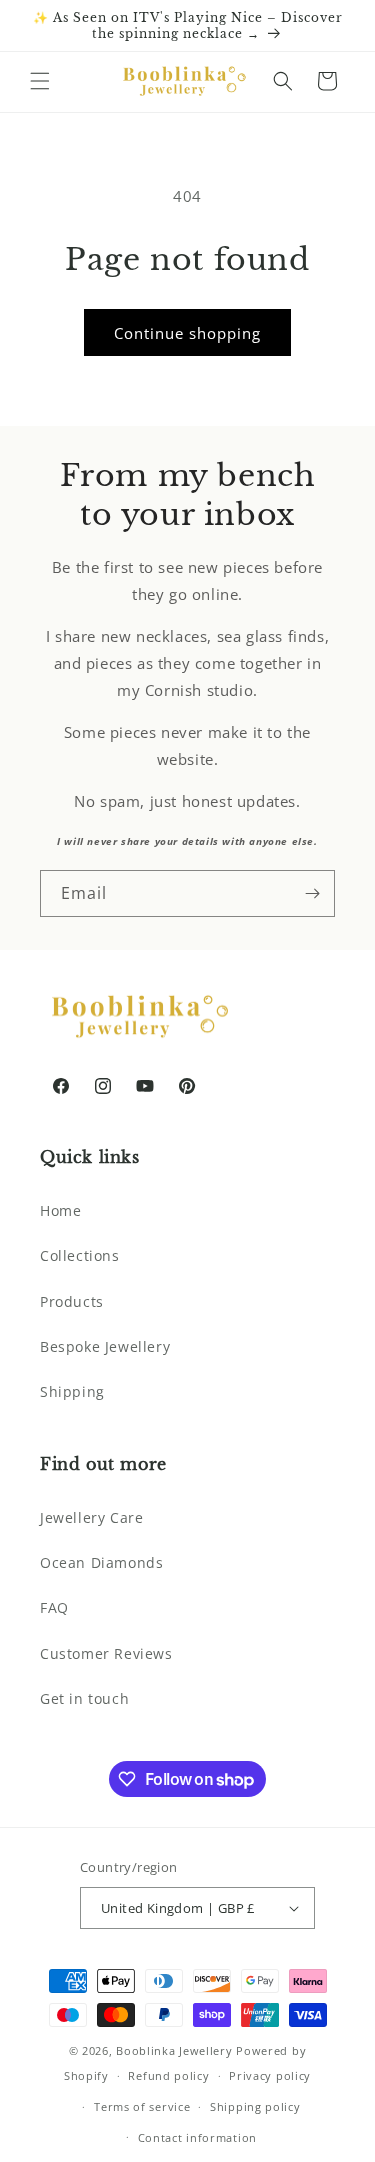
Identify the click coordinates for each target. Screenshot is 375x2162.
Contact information (197, 2137)
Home (60, 1210)
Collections (80, 1255)
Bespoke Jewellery (105, 1346)
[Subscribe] (312, 893)
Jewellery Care (91, 1517)
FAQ (54, 1607)
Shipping (72, 1391)
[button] (40, 81)
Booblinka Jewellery (176, 2050)
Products (72, 1301)
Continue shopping (187, 333)
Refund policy (168, 2075)
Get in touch (84, 1698)
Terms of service (142, 2106)
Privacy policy (270, 2075)
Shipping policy (255, 2106)
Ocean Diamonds (101, 1562)
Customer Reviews (106, 1653)
